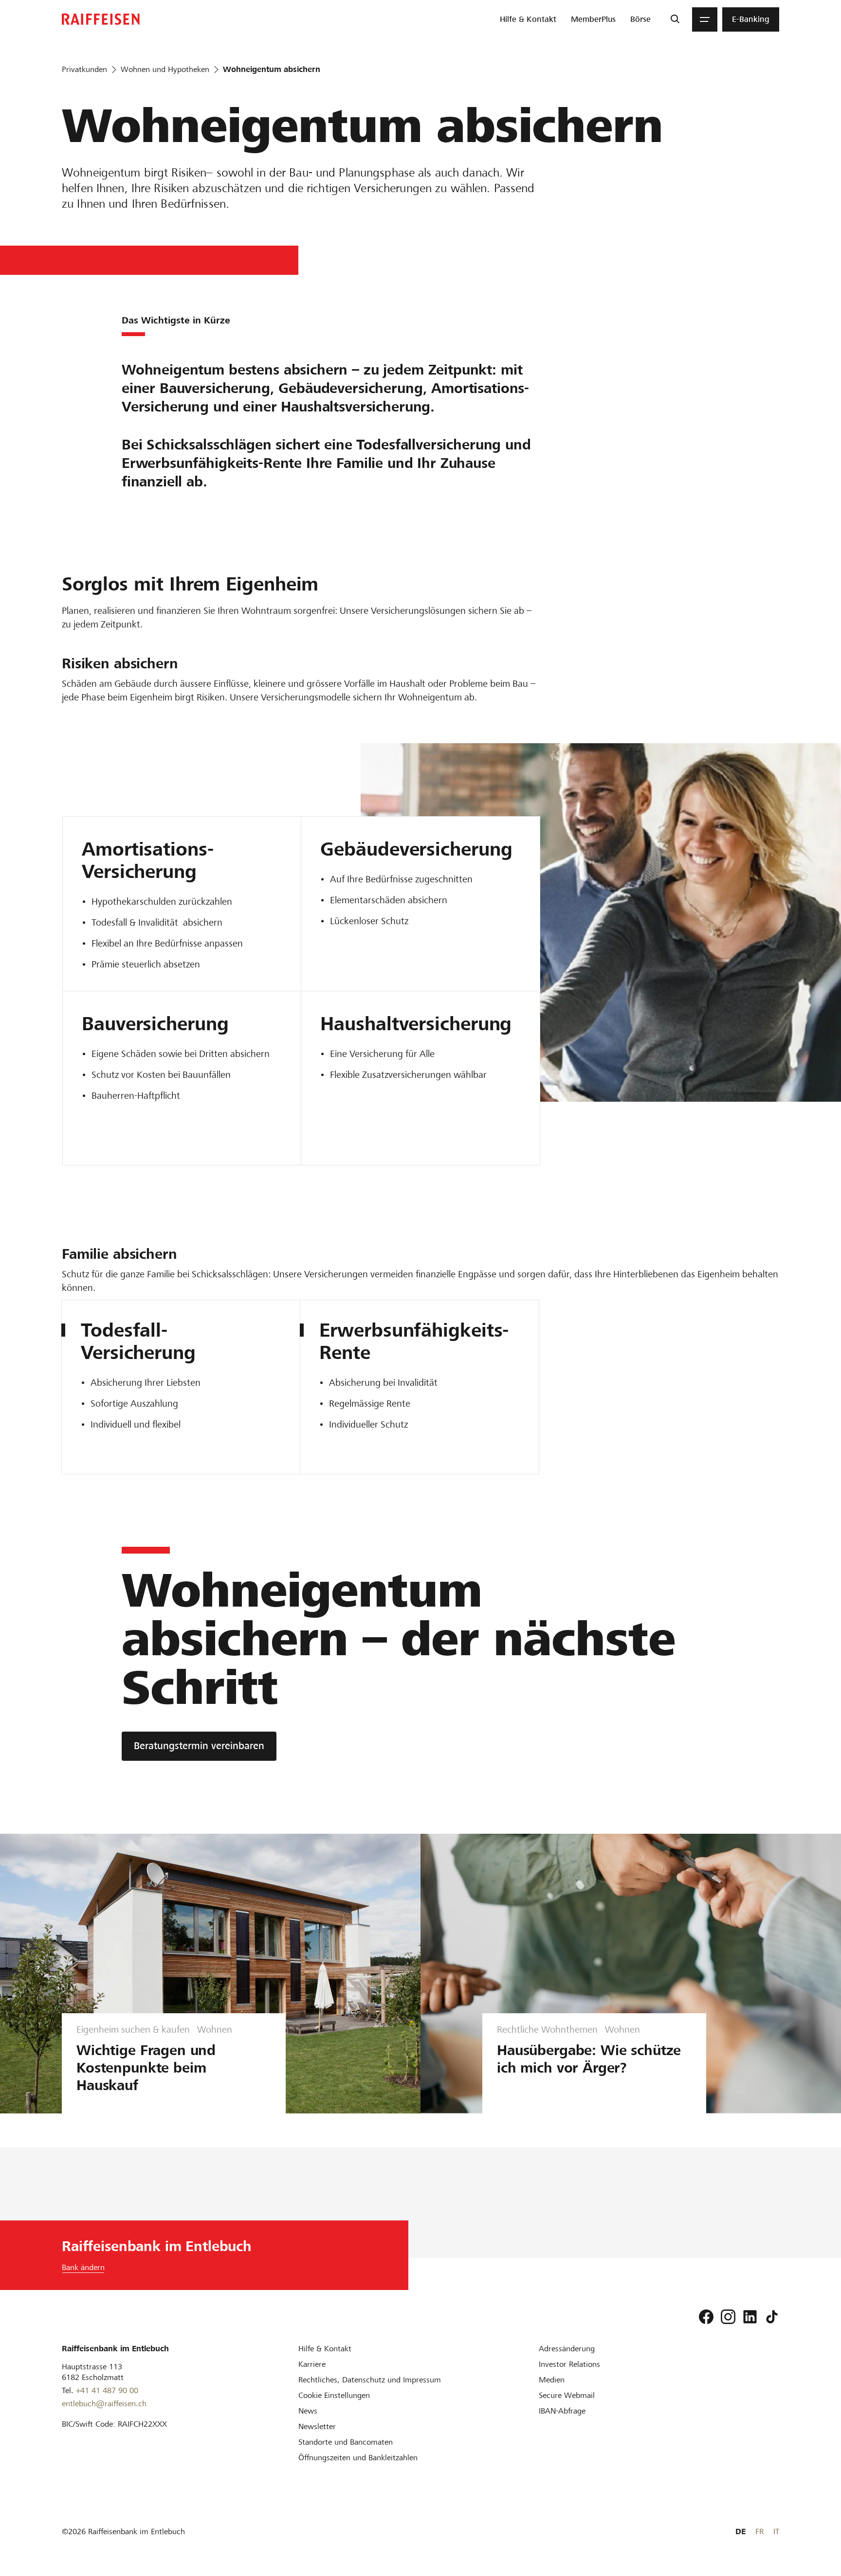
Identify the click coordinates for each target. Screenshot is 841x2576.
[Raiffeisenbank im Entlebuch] (101, 19)
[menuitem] (528, 19)
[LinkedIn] (750, 2317)
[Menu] (705, 19)
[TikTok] (772, 2317)
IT (776, 2531)
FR (759, 2531)
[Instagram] (728, 2317)
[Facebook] (706, 2317)
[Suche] (675, 19)
